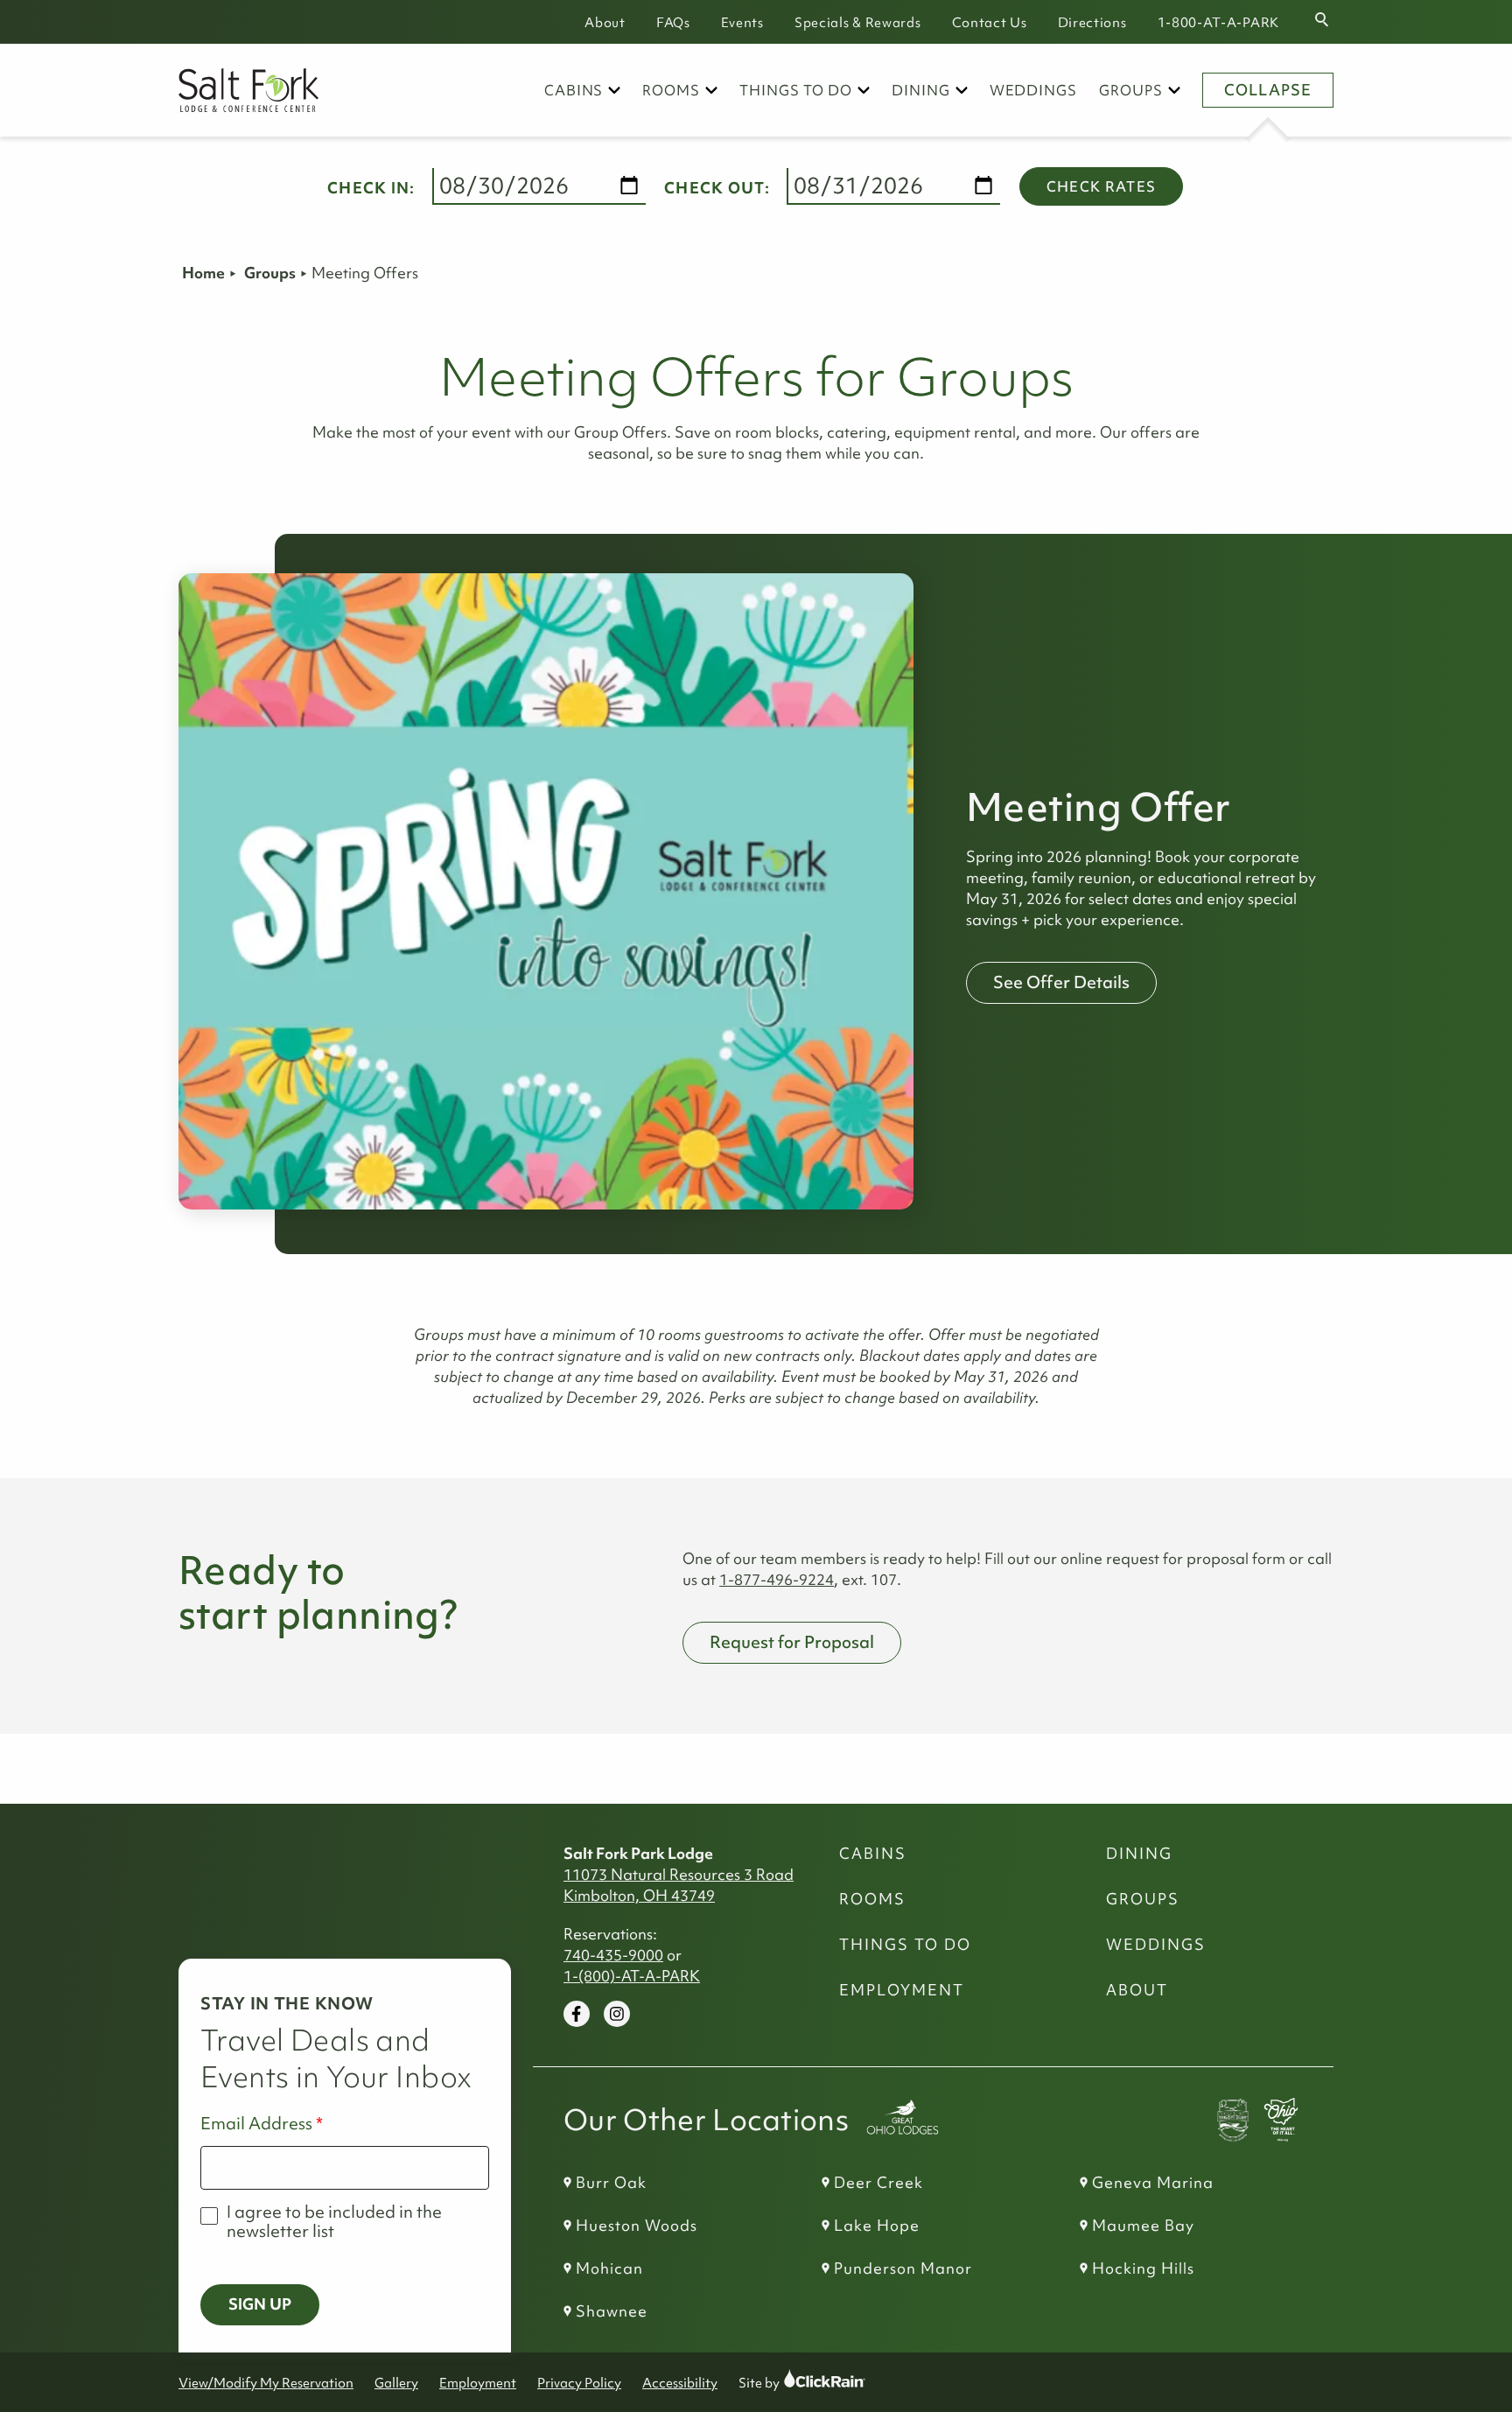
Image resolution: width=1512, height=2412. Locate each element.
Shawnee (612, 2311)
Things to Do (796, 90)
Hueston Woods (637, 2226)
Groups (1131, 90)
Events (742, 22)
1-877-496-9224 (777, 1580)
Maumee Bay (1143, 2226)
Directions (1092, 22)
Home (203, 273)
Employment (902, 1990)
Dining (921, 90)
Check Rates (1102, 186)
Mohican (609, 2268)
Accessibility (680, 2383)
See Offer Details (1061, 982)
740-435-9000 (613, 1955)
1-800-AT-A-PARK (1219, 22)
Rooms (671, 90)
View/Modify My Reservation (266, 2383)
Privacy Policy (579, 2383)
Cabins (574, 90)
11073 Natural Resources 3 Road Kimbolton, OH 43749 (679, 1885)
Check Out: (717, 188)
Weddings (1034, 90)
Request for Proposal (792, 1642)
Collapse (1268, 90)
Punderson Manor (903, 2268)
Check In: (371, 188)
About (605, 22)
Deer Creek (878, 2183)
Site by (776, 2383)
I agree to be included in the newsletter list (334, 2222)
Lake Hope (877, 2226)
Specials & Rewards (858, 22)
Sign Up (260, 2304)
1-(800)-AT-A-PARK (632, 1976)
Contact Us (990, 22)
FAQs (673, 22)
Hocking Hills (1143, 2268)
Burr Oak (611, 2183)
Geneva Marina (1153, 2183)
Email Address (256, 2124)
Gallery (396, 2383)
